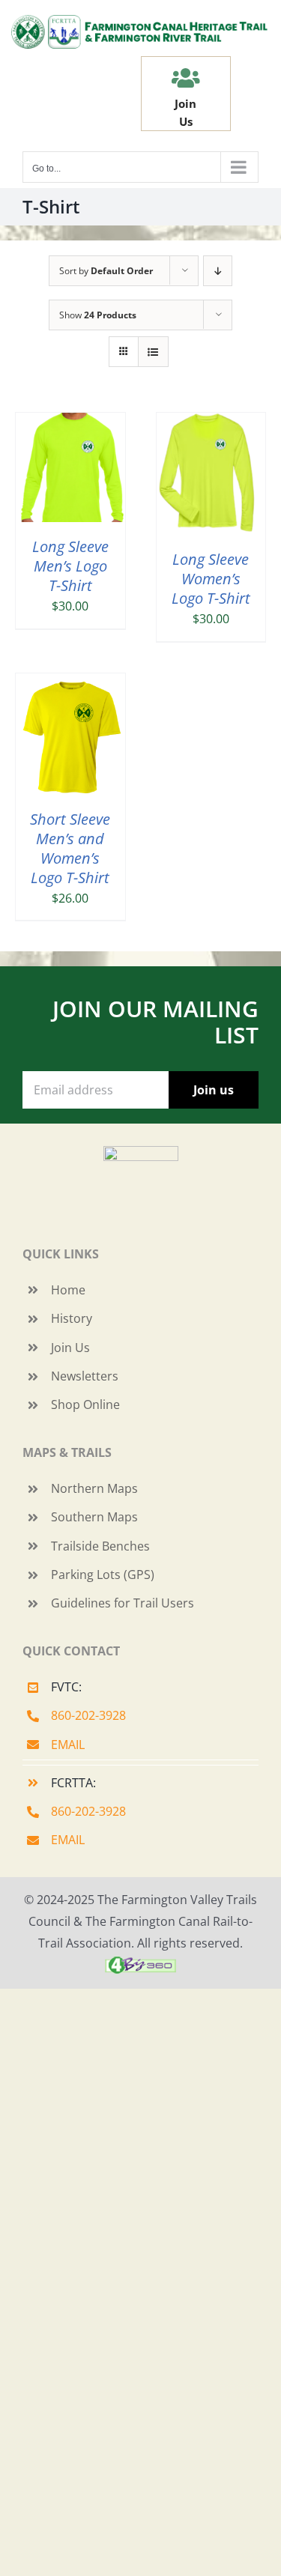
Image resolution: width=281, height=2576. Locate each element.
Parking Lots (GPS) (103, 1575)
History (72, 1318)
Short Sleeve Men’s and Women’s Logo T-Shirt (70, 848)
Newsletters (85, 1376)
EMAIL (68, 1745)
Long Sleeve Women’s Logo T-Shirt (211, 579)
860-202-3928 (88, 1715)
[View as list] (153, 352)
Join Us (70, 1348)
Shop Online (85, 1404)
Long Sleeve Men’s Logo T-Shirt (70, 566)
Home (68, 1290)
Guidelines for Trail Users (123, 1603)
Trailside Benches (100, 1546)
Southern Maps (94, 1517)
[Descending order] (218, 271)
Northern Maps (94, 1488)
